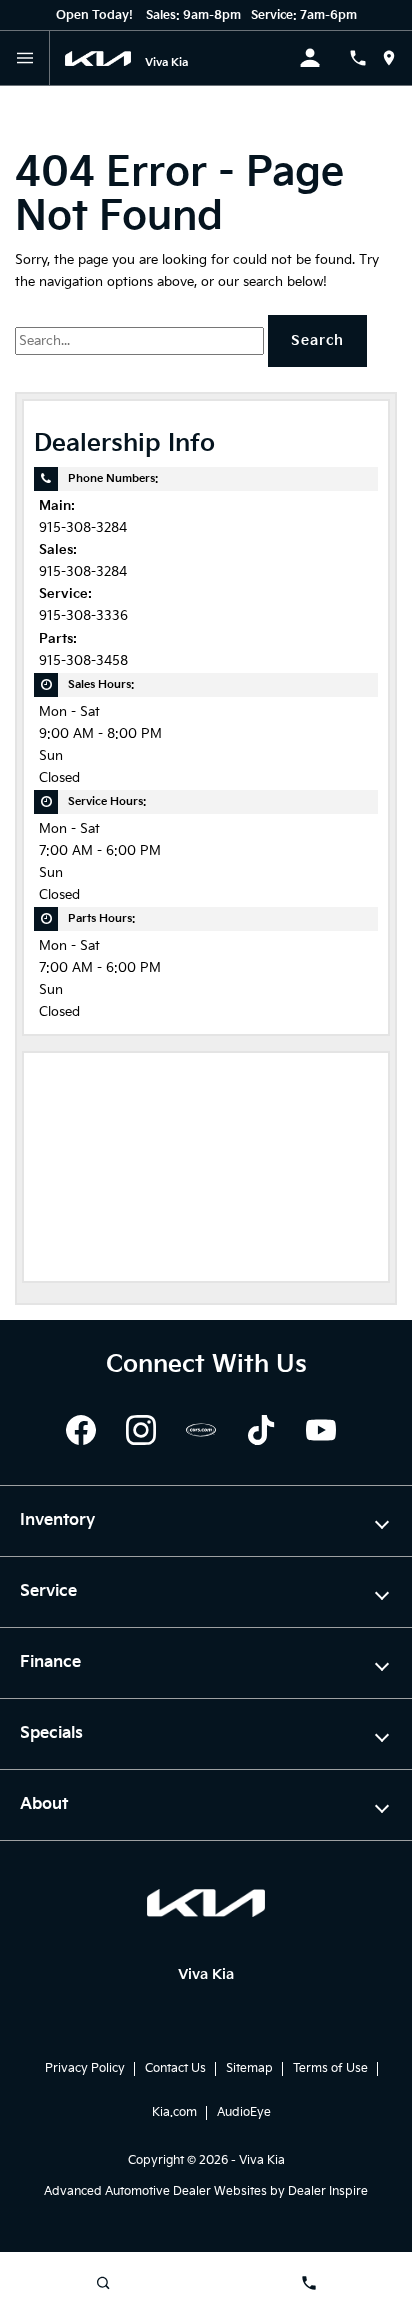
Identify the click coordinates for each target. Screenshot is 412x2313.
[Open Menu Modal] (25, 58)
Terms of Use (330, 2068)
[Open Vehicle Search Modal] (103, 2283)
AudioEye (244, 2112)
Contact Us (175, 2068)
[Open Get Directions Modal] (396, 58)
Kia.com (174, 2112)
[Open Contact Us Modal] (365, 58)
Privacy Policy (85, 2068)
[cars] (201, 1430)
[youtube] (321, 1430)
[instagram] (141, 1430)
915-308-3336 (83, 616)
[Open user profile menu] (324, 58)
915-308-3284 (83, 528)
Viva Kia (262, 2160)
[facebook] (81, 1430)
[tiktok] (261, 1430)
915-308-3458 (83, 661)
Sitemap (249, 2068)
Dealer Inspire (328, 2191)
